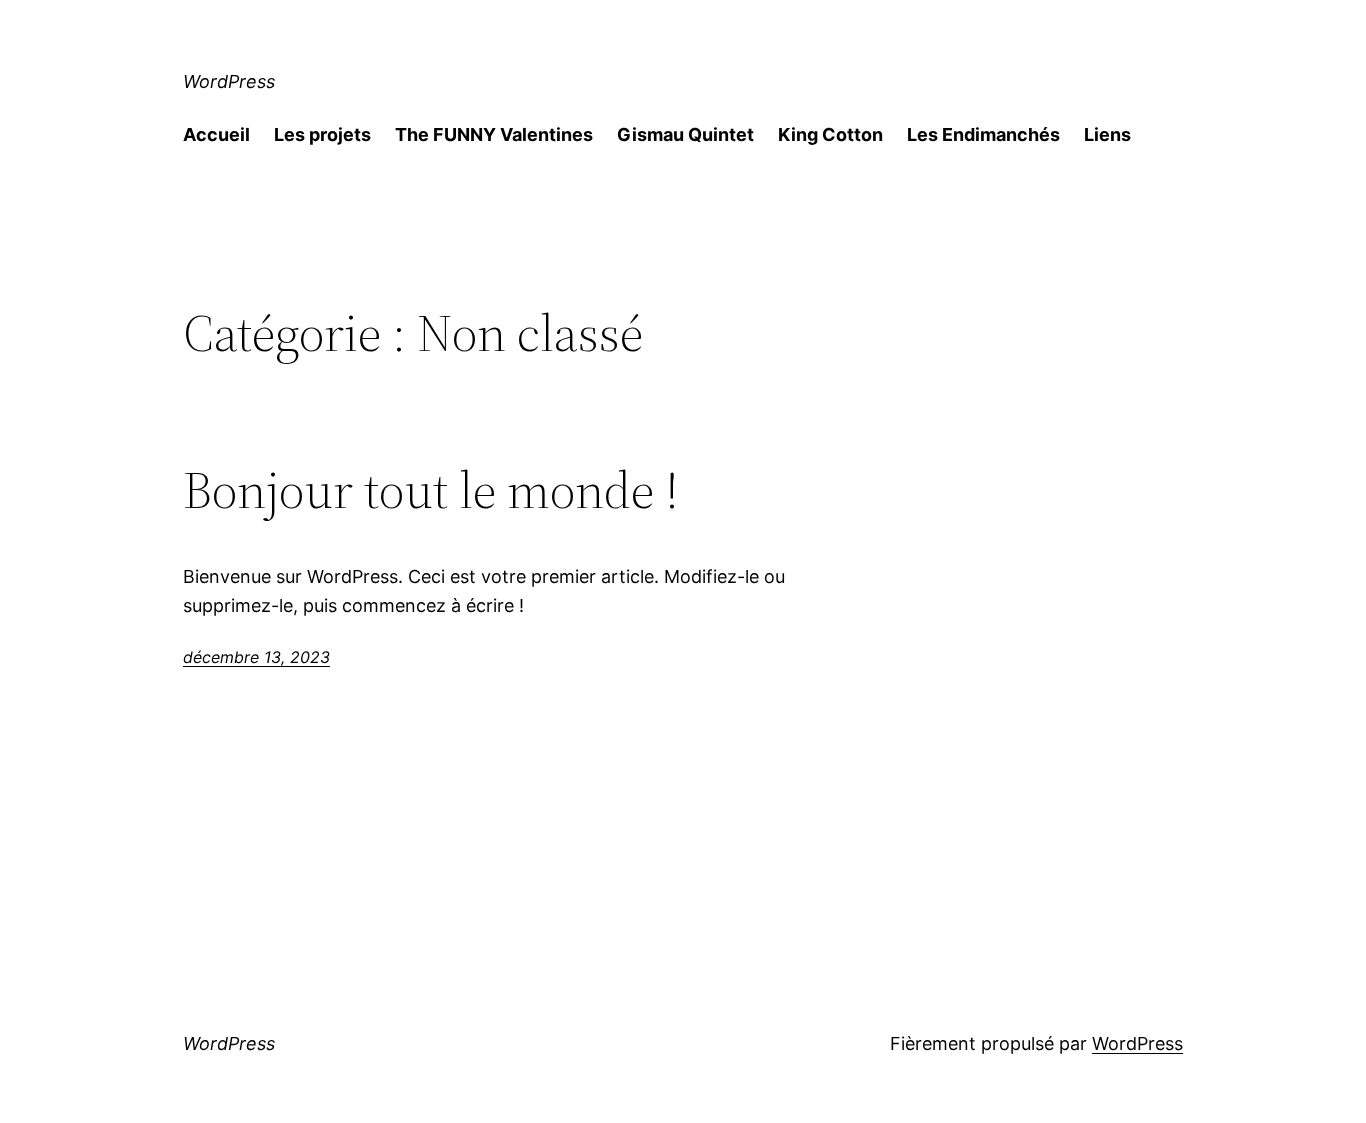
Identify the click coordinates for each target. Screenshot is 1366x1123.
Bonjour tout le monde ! (431, 490)
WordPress (229, 81)
